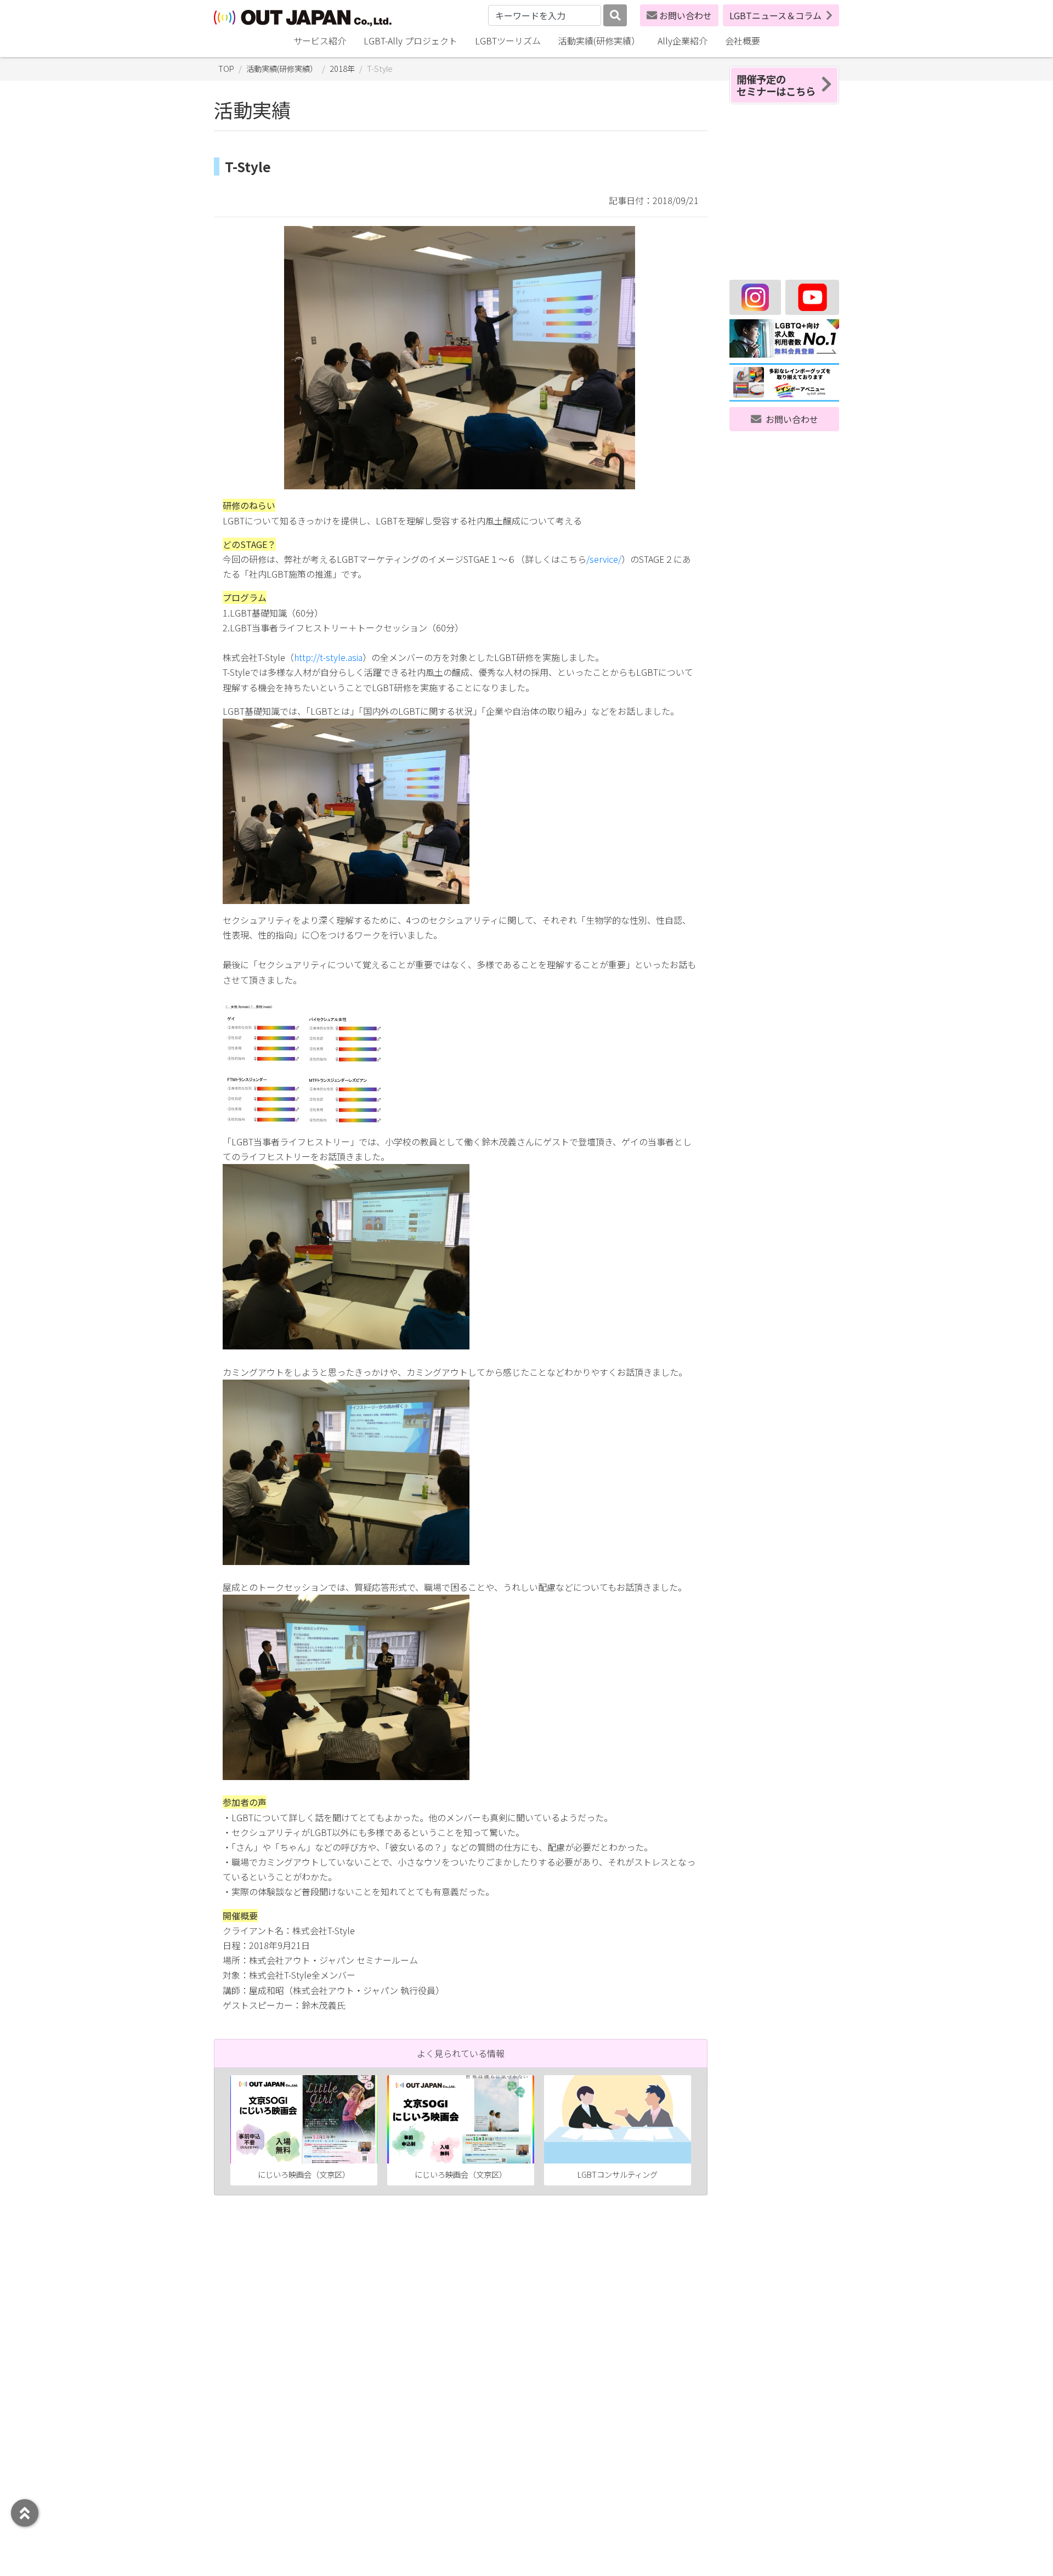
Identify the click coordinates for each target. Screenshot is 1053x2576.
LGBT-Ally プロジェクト (411, 41)
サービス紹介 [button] (320, 41)
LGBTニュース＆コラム (775, 15)
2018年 (342, 68)
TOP (226, 68)
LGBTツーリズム (508, 41)
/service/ (604, 559)
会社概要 (743, 41)
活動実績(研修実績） (599, 41)
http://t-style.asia (328, 657)
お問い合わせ (686, 15)
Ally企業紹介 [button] (683, 41)
